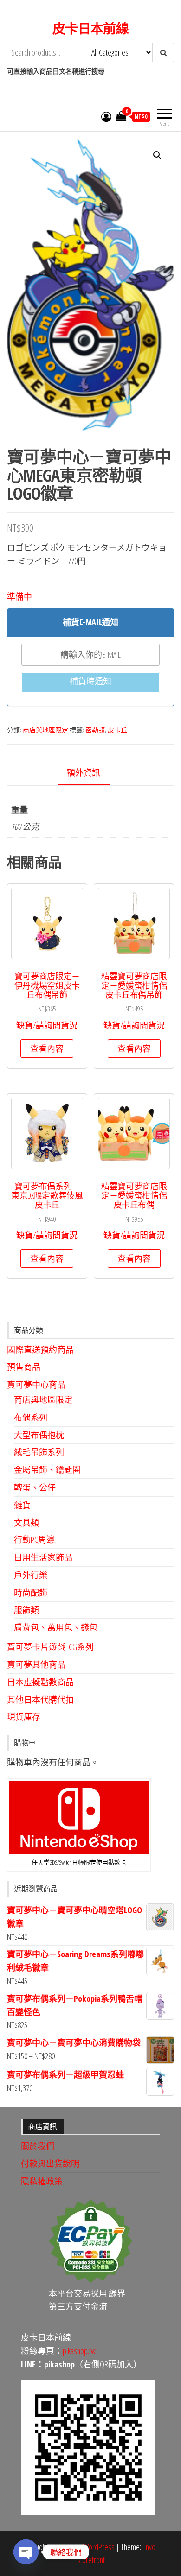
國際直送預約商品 (40, 1350)
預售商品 (24, 1367)
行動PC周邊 (34, 1540)
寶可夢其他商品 (36, 1664)
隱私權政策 (42, 2181)
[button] (157, 155)
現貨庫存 (24, 1717)
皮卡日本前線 (91, 28)
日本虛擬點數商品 (40, 1682)
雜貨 (22, 1505)
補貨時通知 (90, 681)
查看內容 (47, 1048)
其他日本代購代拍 (40, 1700)
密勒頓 (95, 730)
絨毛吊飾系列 (39, 1452)
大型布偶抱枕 (39, 1435)
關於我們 (38, 2146)
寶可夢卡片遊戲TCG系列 (50, 1647)
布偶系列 (31, 1417)
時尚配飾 (31, 1593)
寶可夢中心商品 (36, 1384)
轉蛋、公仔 (35, 1487)
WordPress (99, 2547)
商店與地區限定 (45, 730)
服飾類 (26, 1610)
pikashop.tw (79, 2351)
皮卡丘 (117, 730)
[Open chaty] (26, 2552)
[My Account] (106, 116)
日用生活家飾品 (43, 1557)
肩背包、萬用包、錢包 (56, 1627)
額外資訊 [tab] (84, 773)
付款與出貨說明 (50, 2164)
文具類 (26, 1523)
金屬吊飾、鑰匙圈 (47, 1470)
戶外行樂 (31, 1575)
